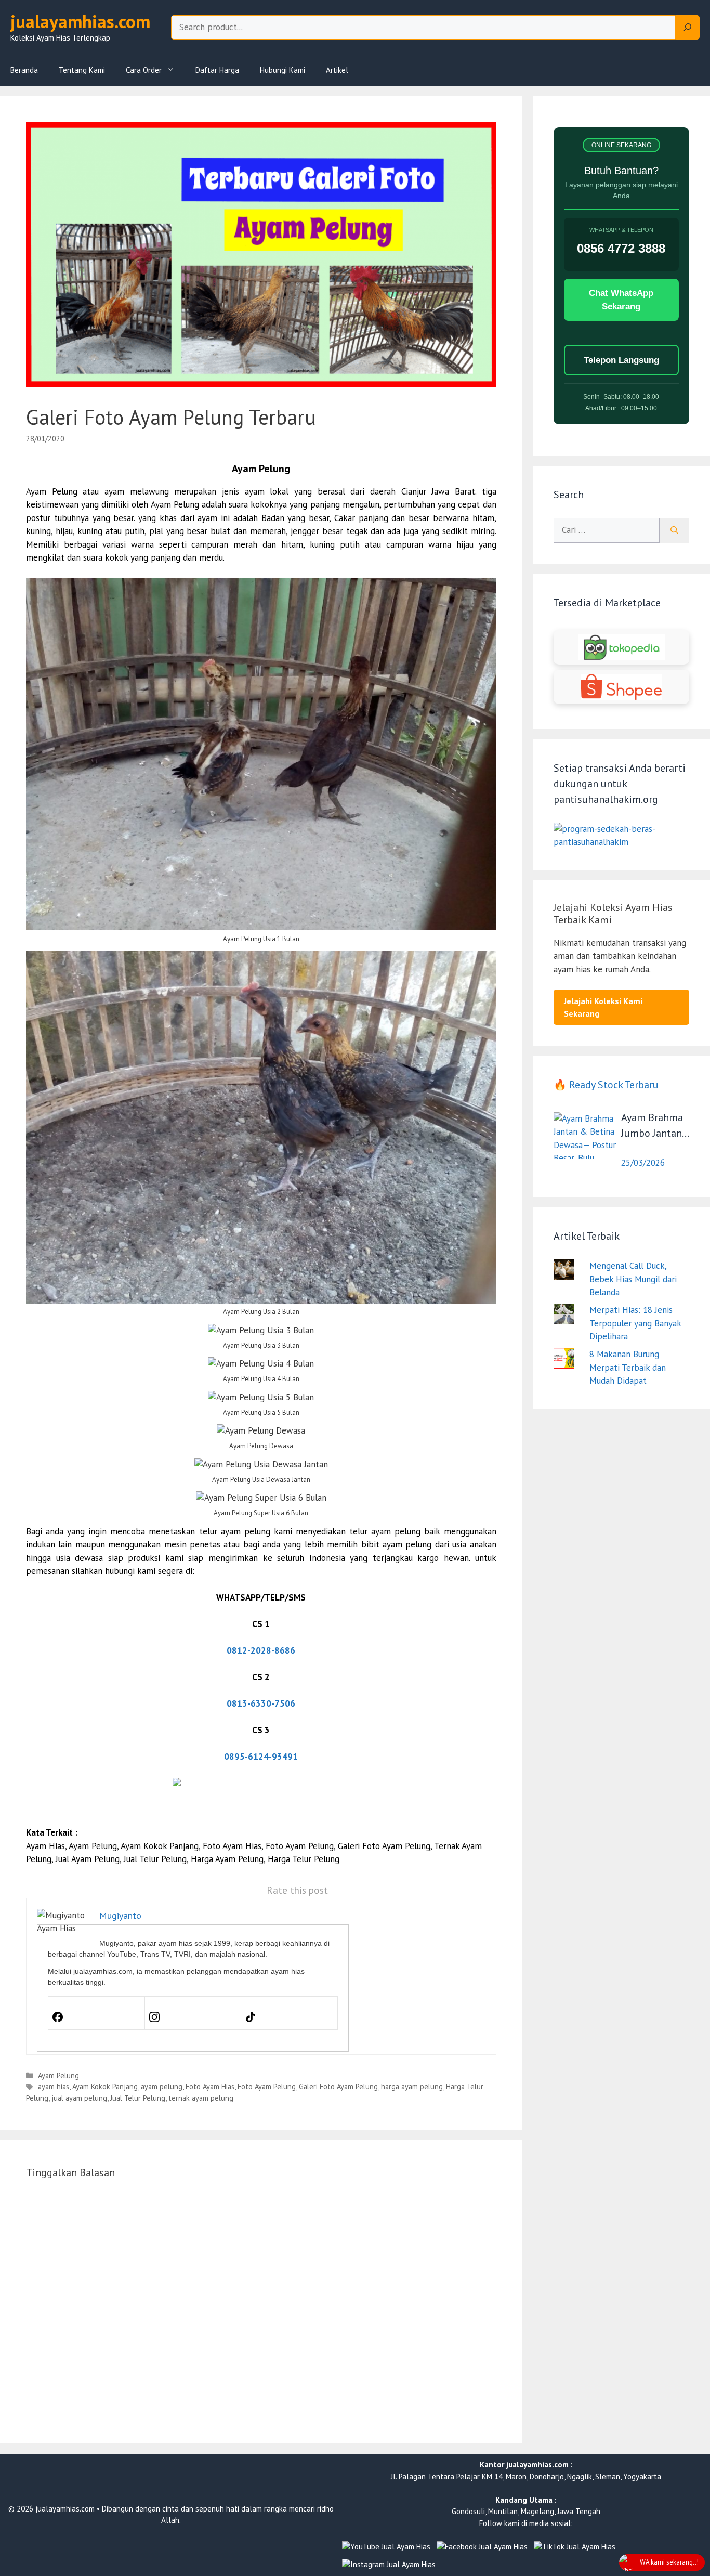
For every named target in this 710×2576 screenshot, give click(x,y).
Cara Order (144, 70)
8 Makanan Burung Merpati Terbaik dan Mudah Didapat (628, 1367)
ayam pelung (162, 2086)
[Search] (688, 28)
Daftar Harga (217, 70)
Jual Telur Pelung (138, 2098)
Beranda (24, 70)
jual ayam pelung (79, 2098)
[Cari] (674, 530)
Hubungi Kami (282, 70)
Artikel (337, 70)
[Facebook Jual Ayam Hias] (482, 2547)
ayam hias (54, 2086)
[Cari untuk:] (607, 530)
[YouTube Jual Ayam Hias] (386, 2547)
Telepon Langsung (621, 360)
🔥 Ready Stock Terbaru (606, 1085)
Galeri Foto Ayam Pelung (338, 2086)
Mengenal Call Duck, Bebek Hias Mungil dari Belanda (633, 1279)
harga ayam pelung (412, 2086)
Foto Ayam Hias (210, 2086)
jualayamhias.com (80, 21)
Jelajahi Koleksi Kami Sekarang (603, 1007)
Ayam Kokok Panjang (105, 2086)
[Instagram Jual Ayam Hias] (389, 2565)
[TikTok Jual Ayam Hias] (575, 2547)
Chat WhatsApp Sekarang (621, 300)
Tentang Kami (82, 70)
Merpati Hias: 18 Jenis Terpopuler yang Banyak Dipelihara (635, 1323)
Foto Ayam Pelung (267, 2086)
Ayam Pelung (58, 2076)
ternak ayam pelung (201, 2098)
